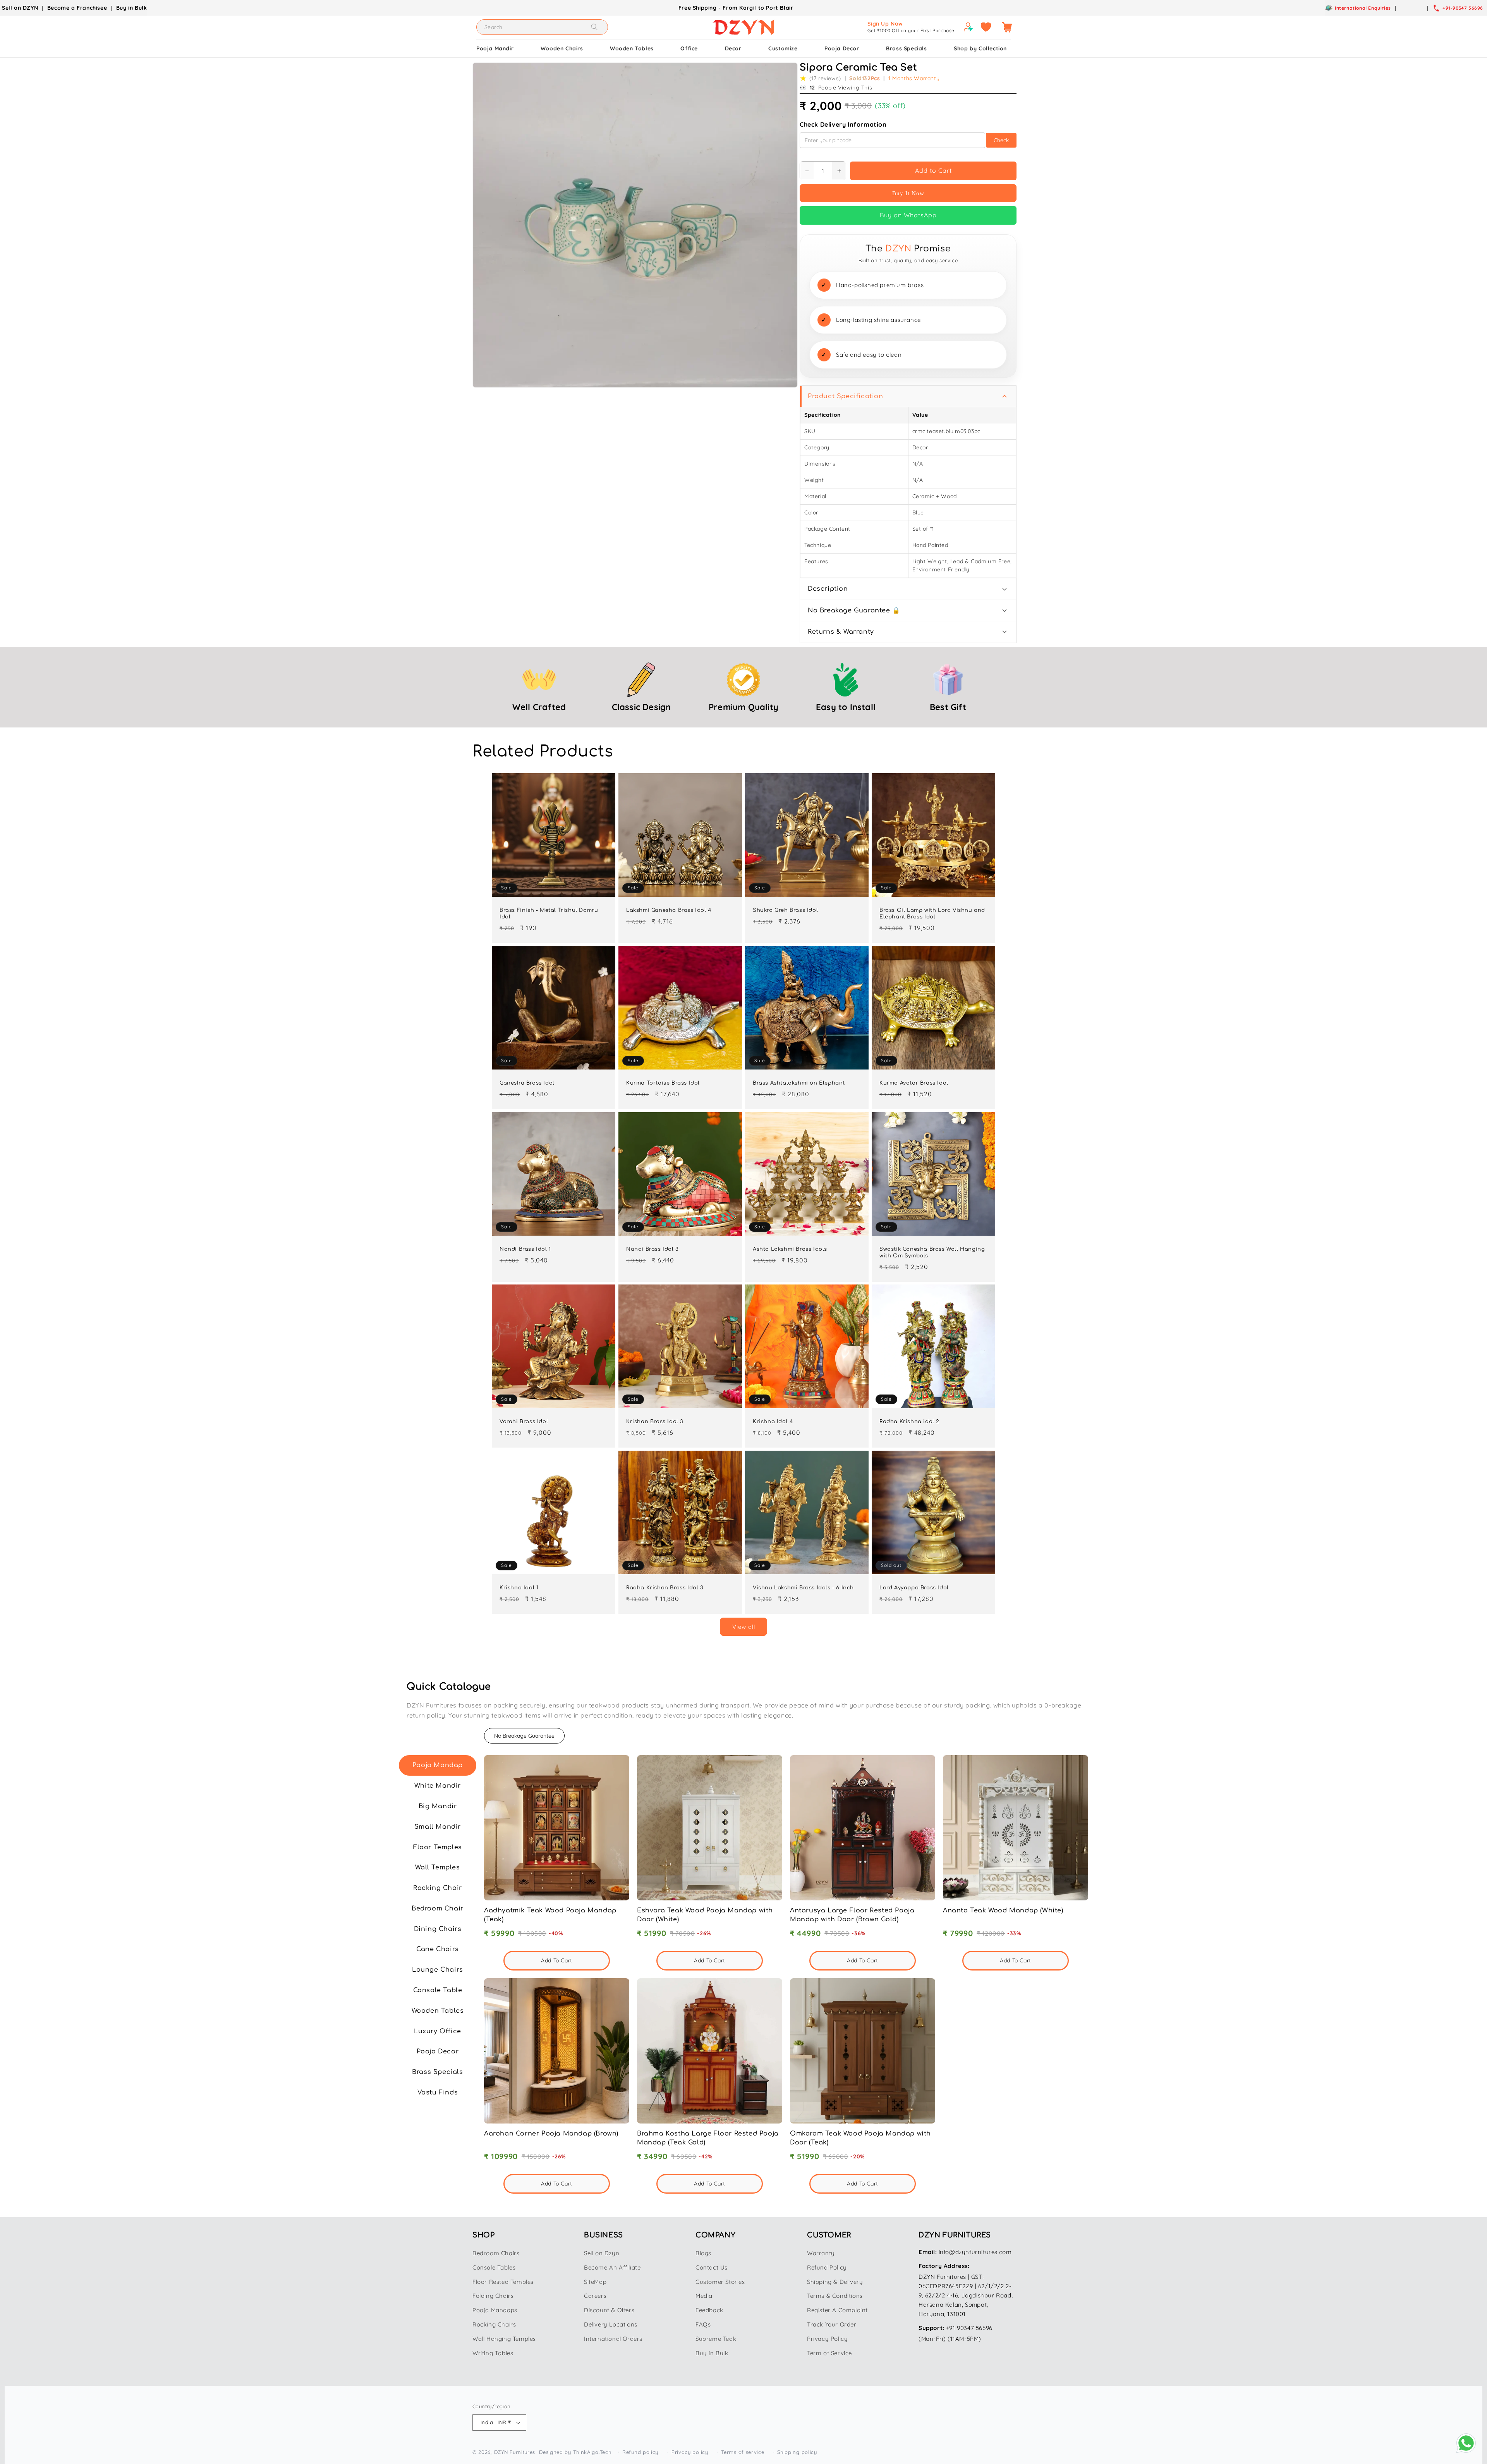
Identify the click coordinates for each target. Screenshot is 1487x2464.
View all (744, 1627)
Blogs (703, 2253)
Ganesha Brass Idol (527, 1083)
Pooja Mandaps (495, 2310)
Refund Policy (827, 2267)
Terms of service (743, 2452)
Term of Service (829, 2353)
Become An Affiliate (612, 2267)
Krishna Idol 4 (773, 1422)
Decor (733, 48)
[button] (1007, 27)
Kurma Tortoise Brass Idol (663, 1083)
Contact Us (712, 2267)
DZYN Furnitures (515, 2452)
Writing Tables (493, 2353)
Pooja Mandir (495, 48)
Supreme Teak (716, 2339)
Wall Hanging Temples (504, 2339)
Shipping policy (797, 2452)
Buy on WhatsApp (908, 215)
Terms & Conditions (835, 2296)
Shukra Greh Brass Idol (785, 910)
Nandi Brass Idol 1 (525, 1249)
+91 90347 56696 (969, 2328)
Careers (595, 2296)
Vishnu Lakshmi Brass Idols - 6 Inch (803, 1588)
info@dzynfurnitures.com (975, 2252)
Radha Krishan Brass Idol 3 (665, 1588)
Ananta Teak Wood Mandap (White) (1003, 1910)
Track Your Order (832, 2324)
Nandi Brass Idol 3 (652, 1249)
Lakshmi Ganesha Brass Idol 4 (669, 910)
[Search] (594, 27)
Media (704, 2296)
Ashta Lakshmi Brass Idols (790, 1249)
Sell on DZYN (20, 8)
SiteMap (595, 2282)
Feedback (709, 2310)
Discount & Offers (609, 2310)
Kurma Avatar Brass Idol (914, 1083)
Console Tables (494, 2267)
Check (1001, 140)
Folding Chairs (493, 2296)
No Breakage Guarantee (524, 1736)
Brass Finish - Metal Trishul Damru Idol (549, 914)
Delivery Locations (611, 2324)
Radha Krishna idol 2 (909, 1422)
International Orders (613, 2339)
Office (689, 48)
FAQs (703, 2324)
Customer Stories (720, 2282)
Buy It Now (908, 193)
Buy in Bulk (132, 8)
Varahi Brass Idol (524, 1422)
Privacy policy (690, 2452)
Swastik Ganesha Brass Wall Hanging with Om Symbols (932, 1253)
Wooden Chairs (562, 48)
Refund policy (640, 2452)
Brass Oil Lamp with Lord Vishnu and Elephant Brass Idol (932, 914)
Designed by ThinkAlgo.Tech (575, 2452)
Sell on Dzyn (602, 2253)
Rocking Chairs (494, 2324)
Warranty (821, 2253)
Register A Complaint (837, 2310)
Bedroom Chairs (496, 2253)
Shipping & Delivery (835, 2282)
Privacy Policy (827, 2339)
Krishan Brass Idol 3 (655, 1422)
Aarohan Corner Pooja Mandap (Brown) (551, 2134)
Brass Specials (906, 48)
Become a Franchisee (77, 8)
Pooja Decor (842, 48)
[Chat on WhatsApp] (1466, 2443)
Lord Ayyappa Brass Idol (914, 1588)
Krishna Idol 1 (519, 1588)
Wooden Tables (632, 48)
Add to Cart (933, 170)
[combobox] (542, 27)
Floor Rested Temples (503, 2282)
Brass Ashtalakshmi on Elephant (799, 1083)
